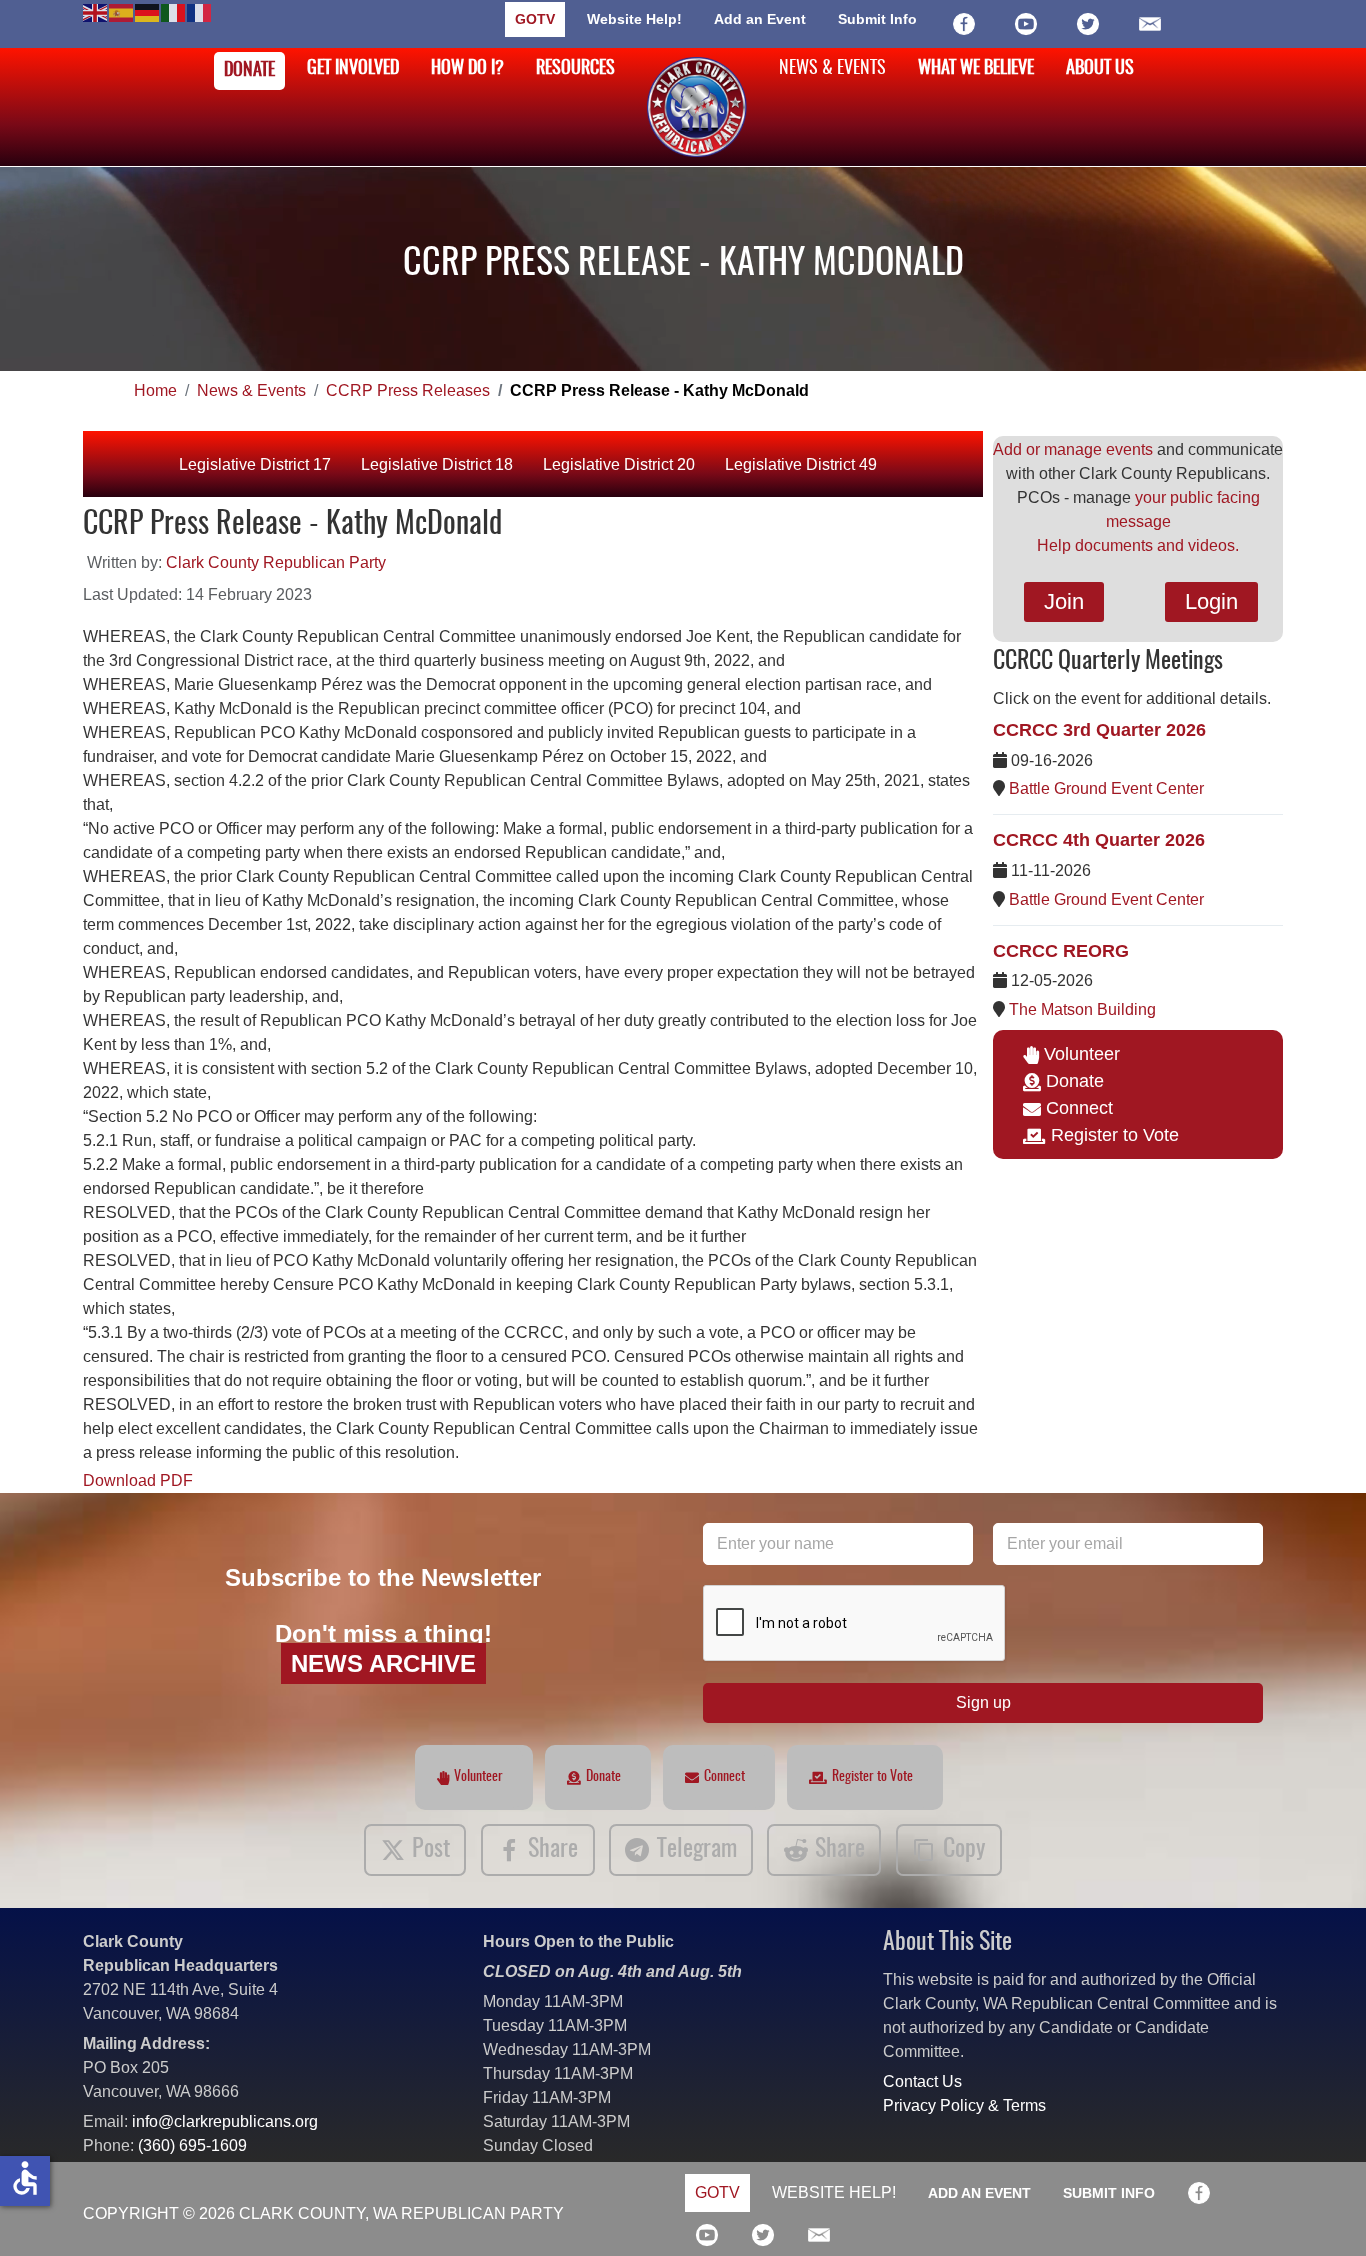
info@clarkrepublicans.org (225, 2121)
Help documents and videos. (1138, 545)
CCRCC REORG (1061, 951)
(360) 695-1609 (192, 2145)
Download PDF (138, 1480)
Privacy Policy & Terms (964, 2105)
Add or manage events (1073, 449)
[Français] (200, 11)
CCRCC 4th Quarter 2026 (1099, 840)
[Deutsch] (148, 11)
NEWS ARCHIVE (383, 1663)
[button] (1321, 2211)
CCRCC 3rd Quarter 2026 (1099, 730)
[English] (96, 11)
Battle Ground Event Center (1106, 788)
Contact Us (922, 2081)
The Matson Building (1082, 1009)
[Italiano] (174, 11)
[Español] (122, 11)
